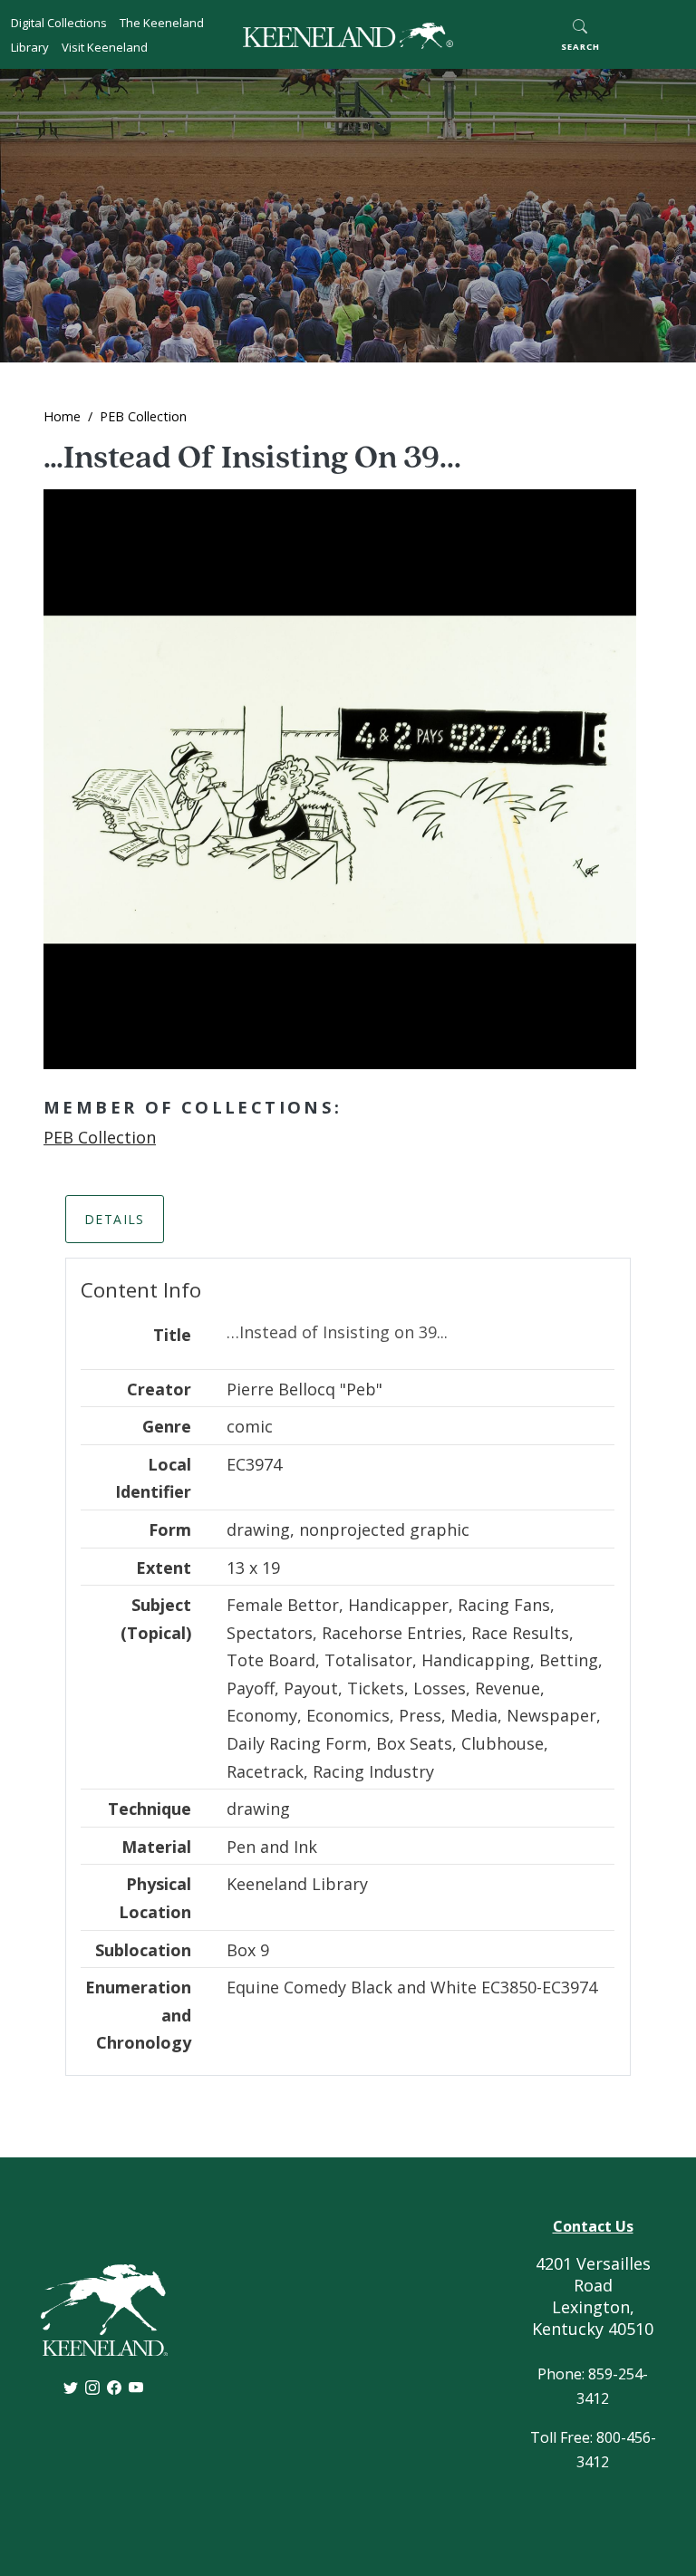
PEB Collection (143, 416)
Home (62, 416)
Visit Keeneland (105, 47)
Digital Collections (59, 23)
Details (115, 1219)
